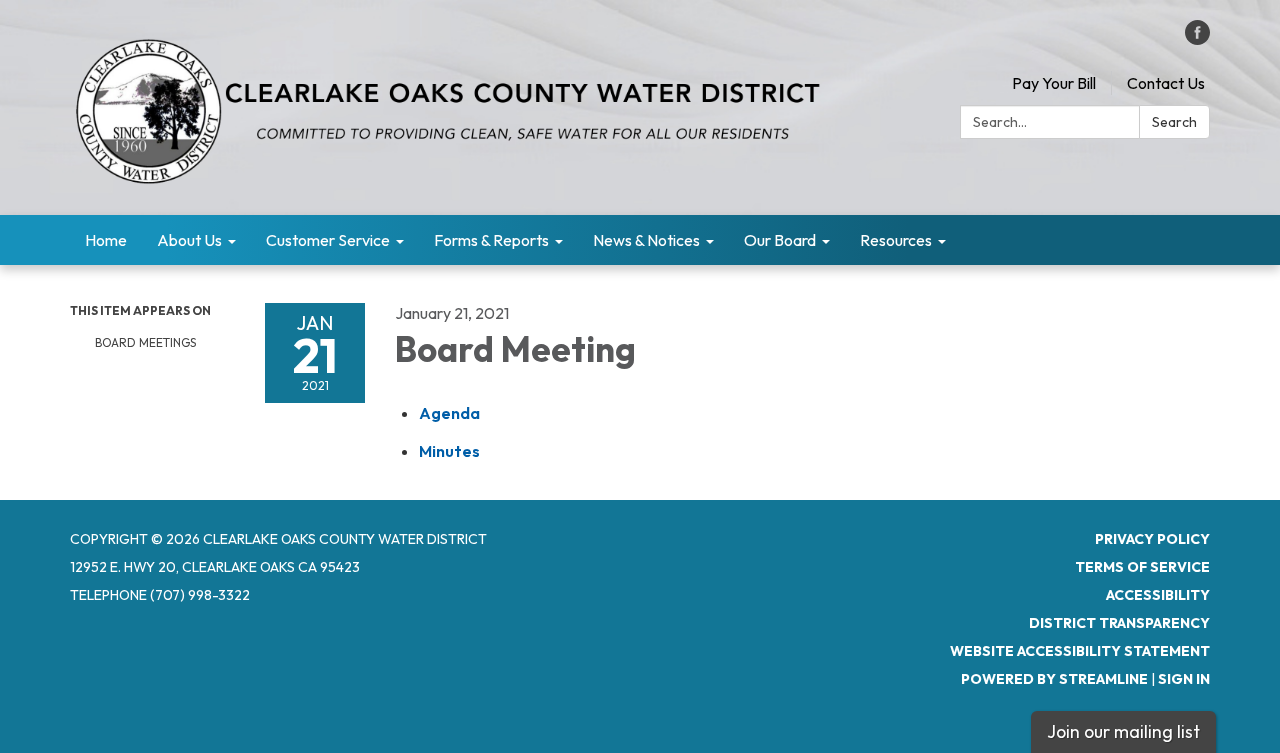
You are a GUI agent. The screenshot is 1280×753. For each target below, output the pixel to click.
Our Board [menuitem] (780, 240)
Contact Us (1166, 83)
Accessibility (1158, 595)
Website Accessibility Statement (1080, 651)
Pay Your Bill (1054, 83)
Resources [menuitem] (896, 240)
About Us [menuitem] (189, 240)
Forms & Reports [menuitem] (491, 240)
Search (1174, 122)
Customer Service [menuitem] (328, 240)
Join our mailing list (1123, 731)
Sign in (1184, 679)
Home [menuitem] (106, 240)
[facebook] (1197, 39)
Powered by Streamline (1054, 679)
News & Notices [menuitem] (646, 240)
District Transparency (1119, 623)
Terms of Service (1142, 567)
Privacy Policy (1152, 539)
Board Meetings (145, 342)
